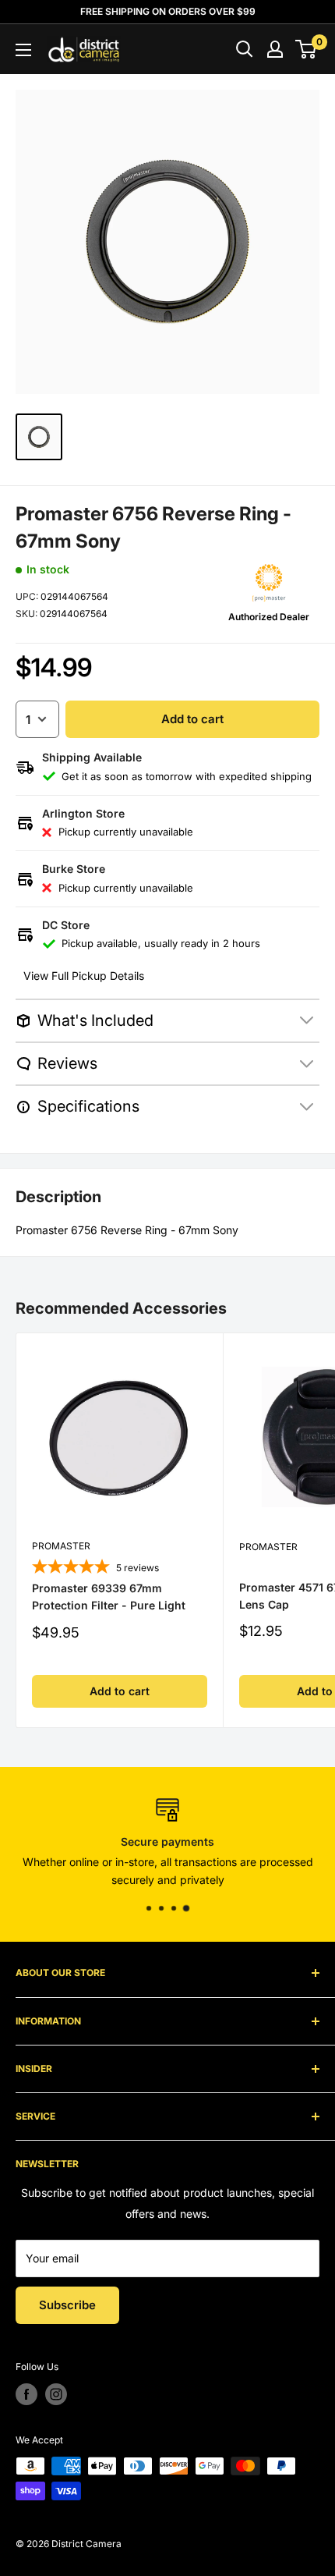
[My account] (275, 49)
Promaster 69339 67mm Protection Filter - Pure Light (109, 1597)
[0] (307, 49)
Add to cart (192, 719)
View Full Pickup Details (84, 976)
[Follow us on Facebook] (26, 2394)
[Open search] (245, 49)
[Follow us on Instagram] (56, 2394)
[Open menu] (23, 50)
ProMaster (61, 1546)
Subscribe (67, 2305)
